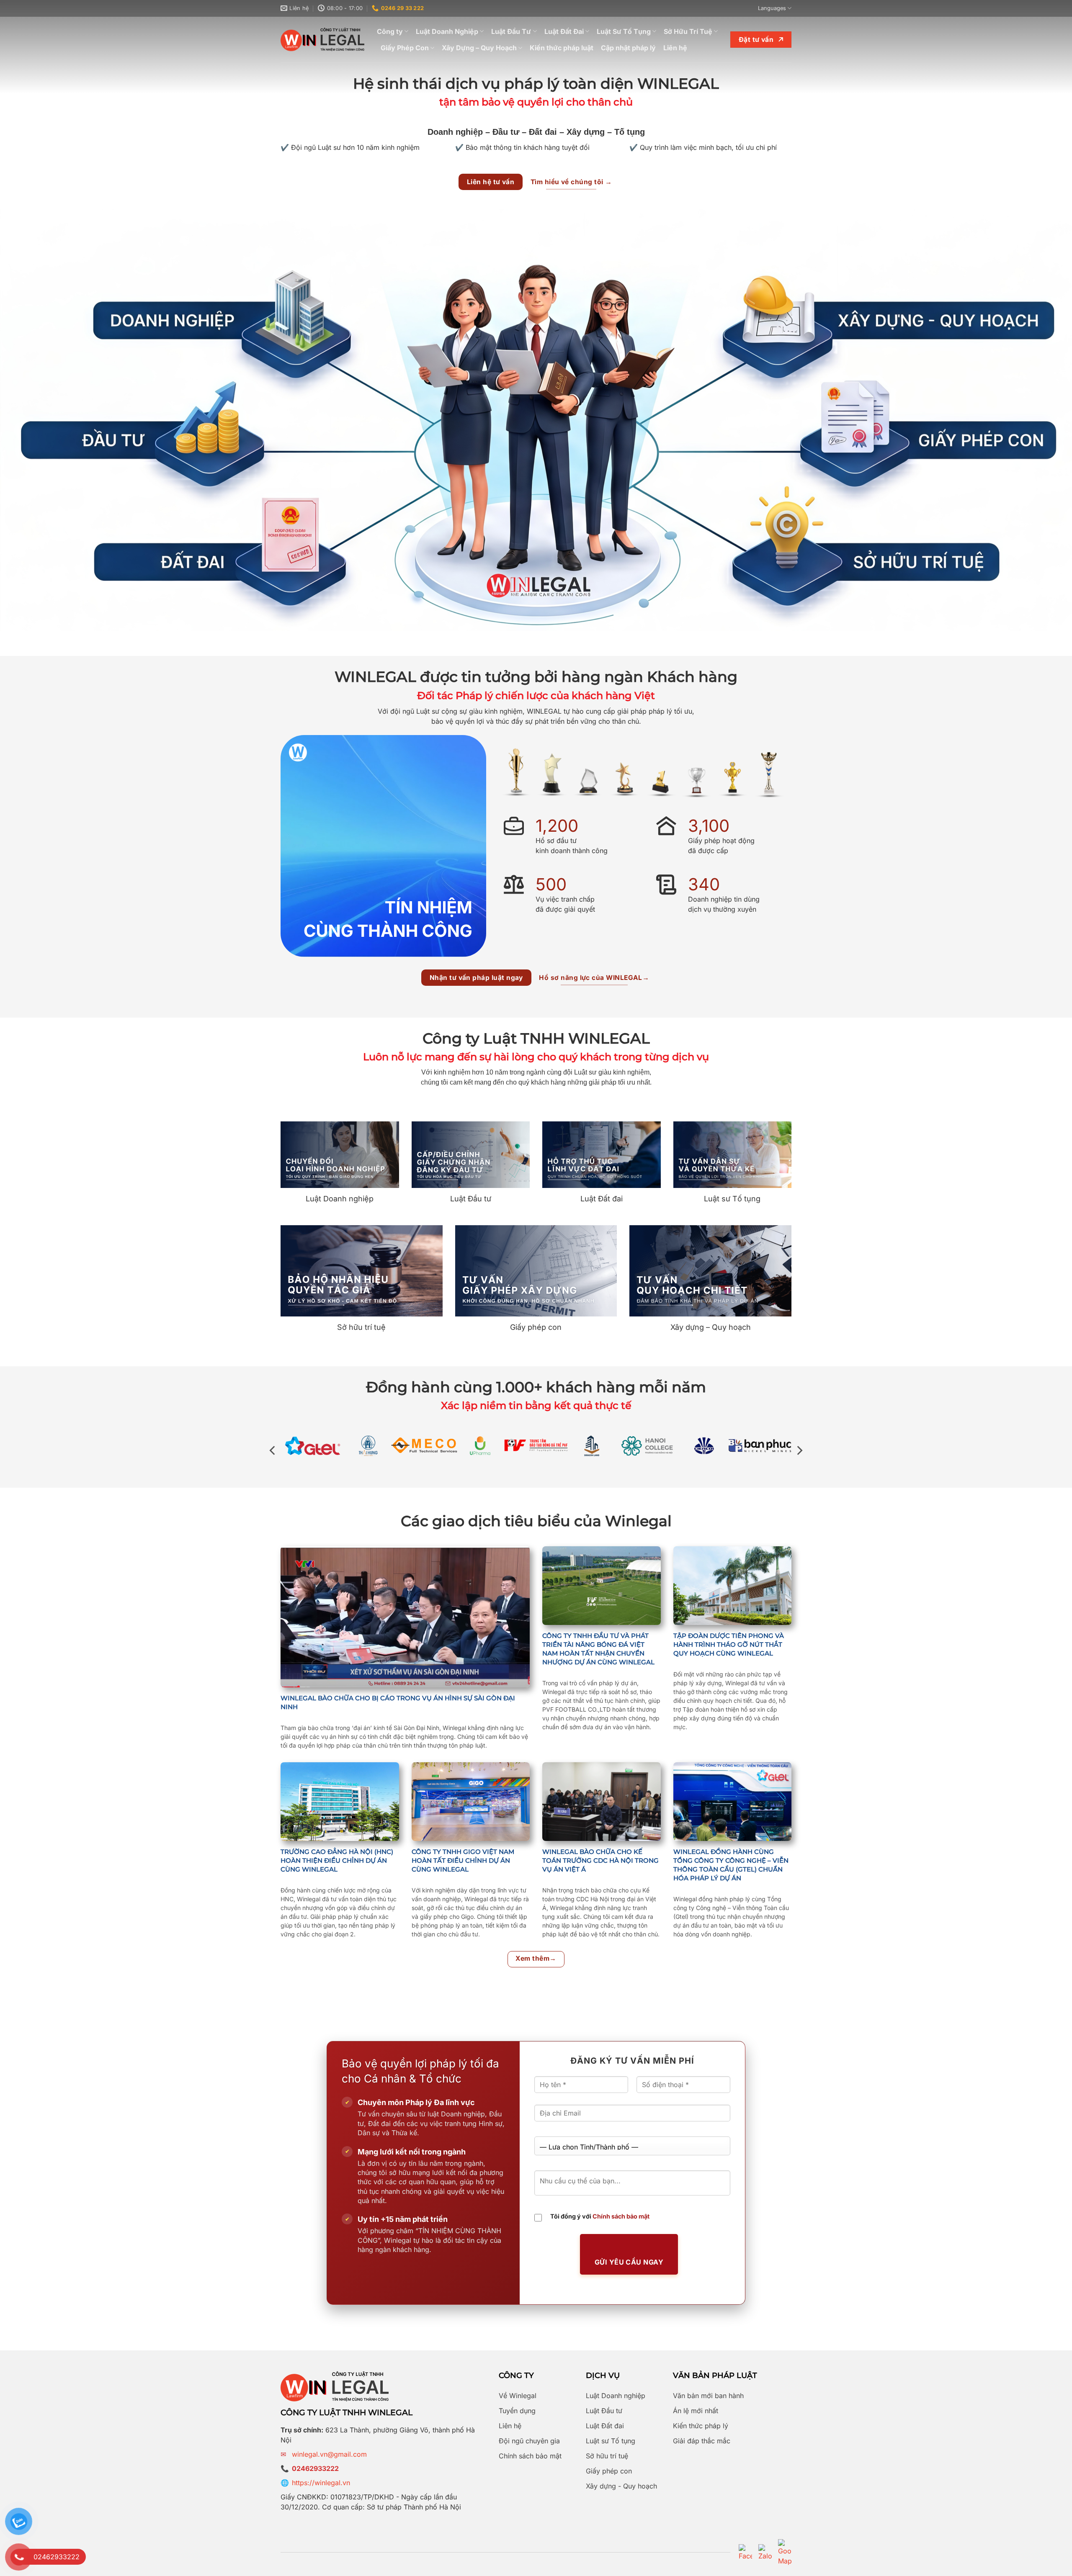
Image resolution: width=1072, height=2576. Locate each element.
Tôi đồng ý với (600, 2216)
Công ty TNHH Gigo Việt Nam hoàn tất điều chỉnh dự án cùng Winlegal (463, 1860)
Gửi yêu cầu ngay (629, 2262)
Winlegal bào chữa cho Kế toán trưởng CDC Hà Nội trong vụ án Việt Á (600, 1860)
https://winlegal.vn (321, 2483)
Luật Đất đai (605, 2426)
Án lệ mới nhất (696, 2411)
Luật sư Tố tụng (611, 2441)
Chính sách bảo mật (621, 2216)
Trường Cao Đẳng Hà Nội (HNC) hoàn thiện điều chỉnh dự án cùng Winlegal (337, 1860)
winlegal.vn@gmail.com (329, 2454)
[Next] (799, 1451)
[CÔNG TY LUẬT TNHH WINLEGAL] (322, 40)
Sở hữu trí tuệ (607, 2456)
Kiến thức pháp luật (562, 48)
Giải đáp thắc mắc (702, 2441)
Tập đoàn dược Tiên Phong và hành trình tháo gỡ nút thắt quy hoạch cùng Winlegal (729, 1644)
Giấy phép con (609, 2471)
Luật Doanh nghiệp (616, 2396)
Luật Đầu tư (604, 2411)
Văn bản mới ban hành (708, 2396)
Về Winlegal (518, 2396)
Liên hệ (675, 48)
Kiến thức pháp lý (701, 2426)
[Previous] (273, 1451)
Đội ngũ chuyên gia (529, 2441)
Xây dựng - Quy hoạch (621, 2486)
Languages (772, 8)
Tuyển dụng (517, 2411)
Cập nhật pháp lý (628, 48)
